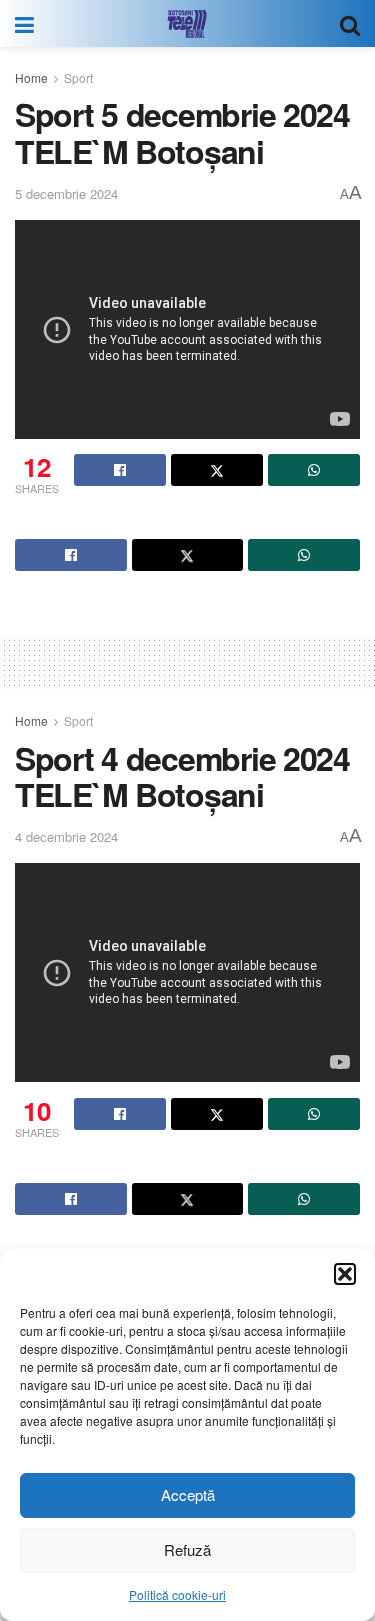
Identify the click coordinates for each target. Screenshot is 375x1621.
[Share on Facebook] (120, 470)
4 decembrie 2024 (66, 836)
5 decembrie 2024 (66, 193)
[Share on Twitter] (217, 470)
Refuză (187, 1549)
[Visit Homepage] (187, 24)
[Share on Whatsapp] (314, 470)
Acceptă (188, 1494)
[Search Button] (350, 23)
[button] (345, 1274)
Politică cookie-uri (177, 1594)
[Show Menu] (24, 23)
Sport (78, 77)
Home (31, 77)
